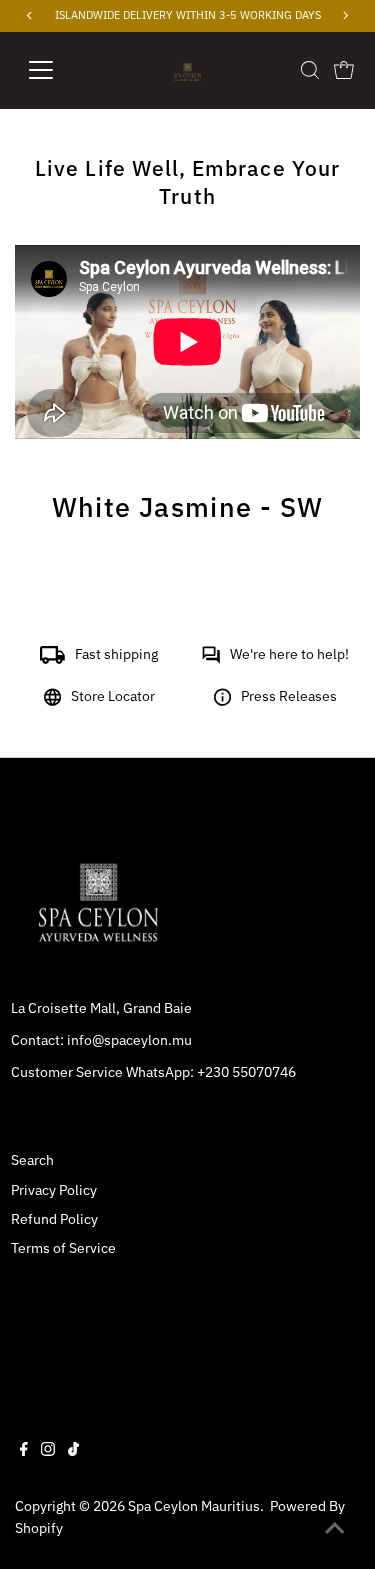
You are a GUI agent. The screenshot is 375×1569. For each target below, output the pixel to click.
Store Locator (113, 696)
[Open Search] (310, 70)
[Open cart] (344, 70)
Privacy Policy (54, 1190)
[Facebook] (24, 1451)
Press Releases (289, 696)
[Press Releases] (222, 701)
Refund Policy (54, 1219)
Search (32, 1160)
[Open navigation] (56, 70)
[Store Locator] (52, 701)
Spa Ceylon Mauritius (194, 1506)
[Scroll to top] (335, 1529)
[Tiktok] (73, 1451)
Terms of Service (63, 1248)
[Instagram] (48, 1451)
